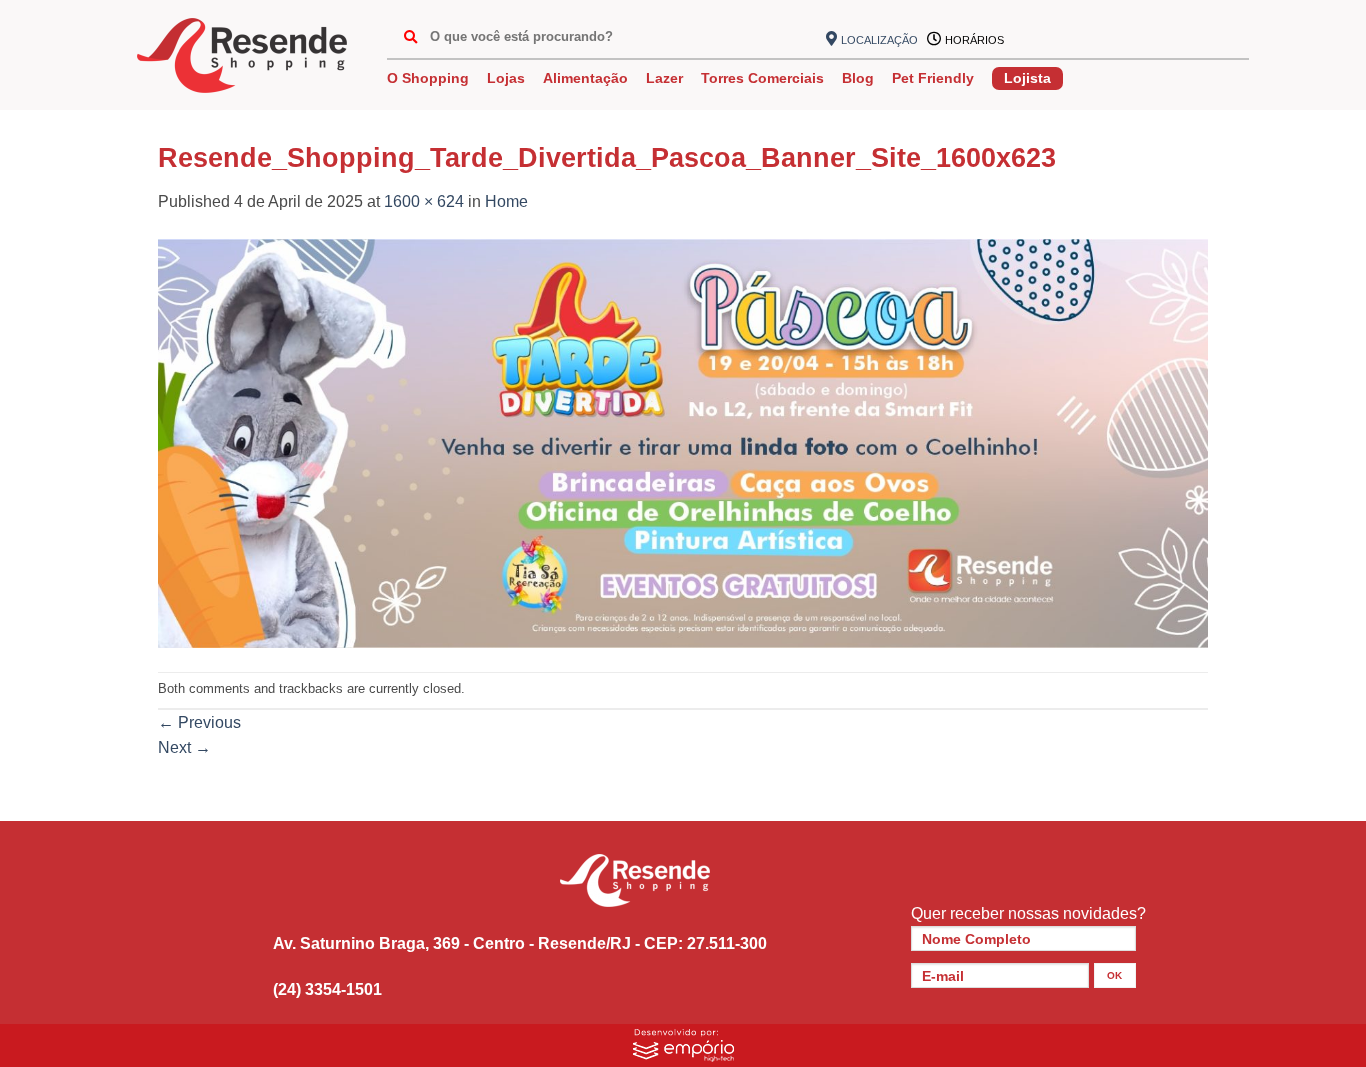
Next (184, 747)
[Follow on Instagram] (1060, 40)
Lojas (506, 78)
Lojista (1027, 78)
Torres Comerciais (762, 78)
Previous (199, 722)
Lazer (664, 78)
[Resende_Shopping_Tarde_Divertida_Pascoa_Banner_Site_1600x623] (683, 442)
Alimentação (585, 78)
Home (506, 201)
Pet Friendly (933, 78)
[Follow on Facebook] (1028, 40)
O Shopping (428, 78)
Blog (858, 78)
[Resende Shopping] (242, 55)
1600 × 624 (424, 201)
